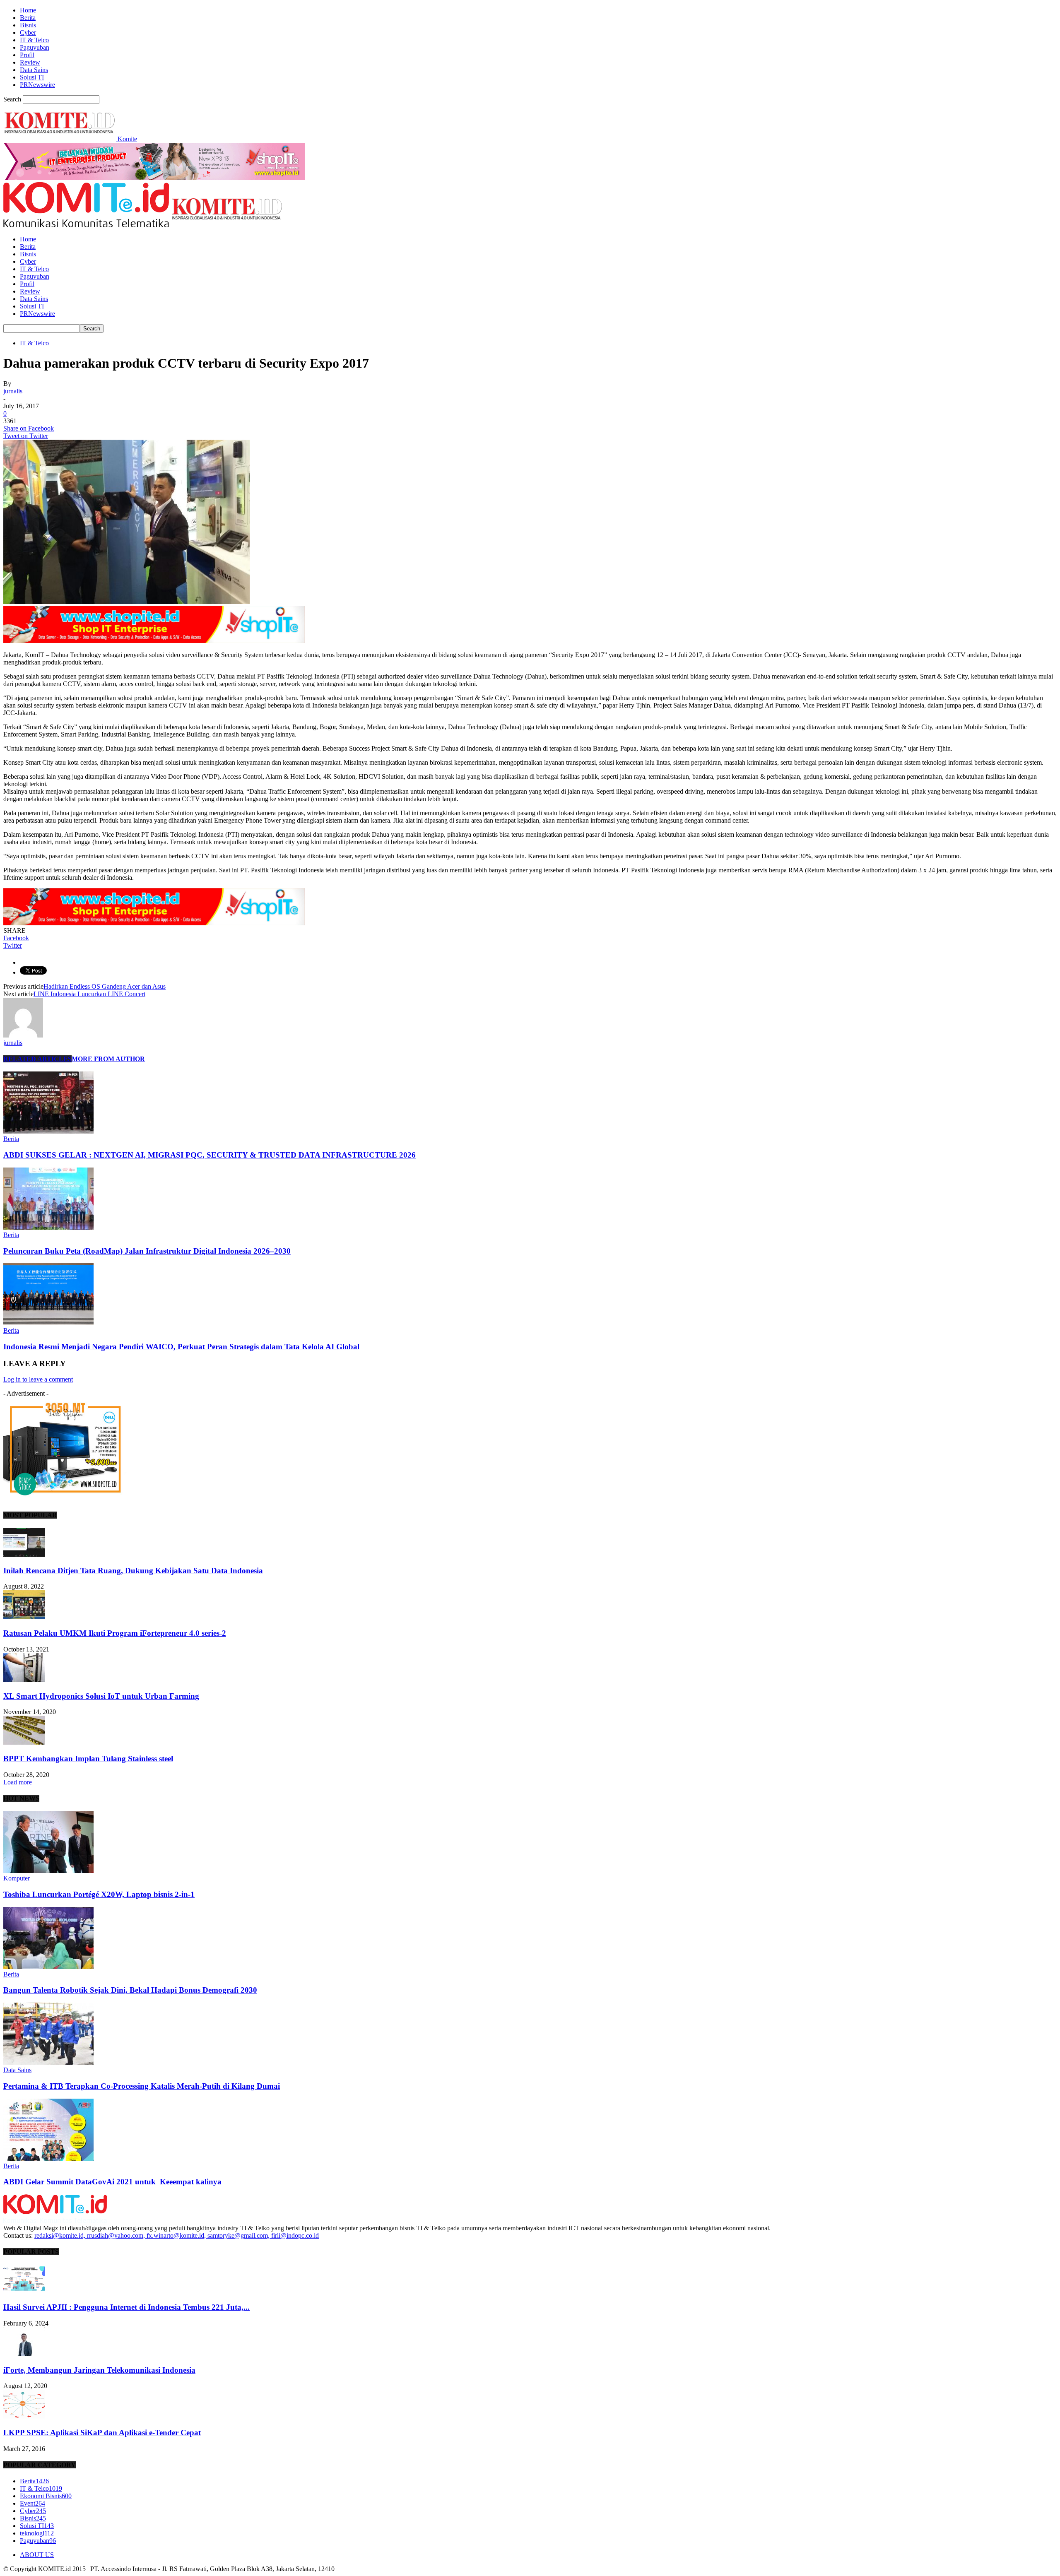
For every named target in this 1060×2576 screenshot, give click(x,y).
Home (28, 10)
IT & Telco (34, 40)
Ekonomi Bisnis (46, 2496)
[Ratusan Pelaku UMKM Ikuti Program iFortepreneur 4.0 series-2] (24, 1617)
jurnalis (13, 391)
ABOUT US (37, 2555)
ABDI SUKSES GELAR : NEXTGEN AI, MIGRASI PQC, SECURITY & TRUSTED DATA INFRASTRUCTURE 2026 (210, 1155)
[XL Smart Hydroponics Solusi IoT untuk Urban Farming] (24, 1680)
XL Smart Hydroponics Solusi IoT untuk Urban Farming (101, 1696)
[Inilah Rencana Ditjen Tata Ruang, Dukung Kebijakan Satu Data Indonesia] (24, 1554)
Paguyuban (35, 47)
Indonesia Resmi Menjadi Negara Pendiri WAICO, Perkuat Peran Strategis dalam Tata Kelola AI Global (181, 1347)
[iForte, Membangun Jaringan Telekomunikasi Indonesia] (24, 2354)
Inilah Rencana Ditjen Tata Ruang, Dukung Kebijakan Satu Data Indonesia (133, 1571)
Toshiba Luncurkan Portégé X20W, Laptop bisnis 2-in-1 (99, 1894)
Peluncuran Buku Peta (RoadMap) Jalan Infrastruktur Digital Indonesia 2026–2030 (147, 1251)
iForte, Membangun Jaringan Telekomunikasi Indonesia (99, 2370)
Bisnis (28, 25)
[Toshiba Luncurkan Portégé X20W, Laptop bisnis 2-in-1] (48, 1871)
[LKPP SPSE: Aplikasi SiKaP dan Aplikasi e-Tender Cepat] (24, 2416)
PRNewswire (37, 85)
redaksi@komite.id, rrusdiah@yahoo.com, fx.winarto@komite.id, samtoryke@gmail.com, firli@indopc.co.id (177, 2235)
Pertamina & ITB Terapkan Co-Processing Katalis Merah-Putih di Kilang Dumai (142, 2086)
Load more (18, 1782)
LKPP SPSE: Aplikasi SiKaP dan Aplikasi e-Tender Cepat (102, 2433)
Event (33, 2503)
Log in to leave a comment (38, 1379)
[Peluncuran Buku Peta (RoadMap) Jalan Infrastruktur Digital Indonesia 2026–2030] (48, 1227)
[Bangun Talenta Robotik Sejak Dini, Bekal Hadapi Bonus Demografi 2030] (48, 1967)
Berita (28, 18)
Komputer (17, 1878)
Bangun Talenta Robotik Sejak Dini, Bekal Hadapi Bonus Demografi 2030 (130, 1990)
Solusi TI (32, 77)
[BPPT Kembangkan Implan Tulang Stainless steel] (24, 1742)
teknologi (37, 2533)
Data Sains (34, 70)
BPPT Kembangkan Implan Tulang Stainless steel (88, 1759)
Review (30, 62)
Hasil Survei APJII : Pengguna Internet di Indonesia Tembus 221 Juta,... (126, 2307)
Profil (27, 55)
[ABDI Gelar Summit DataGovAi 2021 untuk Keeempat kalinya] (48, 2158)
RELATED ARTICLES (37, 1059)
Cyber (28, 33)
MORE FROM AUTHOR (108, 1059)
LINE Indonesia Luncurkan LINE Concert (89, 994)
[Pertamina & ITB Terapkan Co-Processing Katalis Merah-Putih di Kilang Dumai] (48, 2062)
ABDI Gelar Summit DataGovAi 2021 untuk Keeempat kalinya (112, 2182)
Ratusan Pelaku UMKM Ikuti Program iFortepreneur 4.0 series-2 (115, 1633)
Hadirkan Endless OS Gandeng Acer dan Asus (105, 986)
